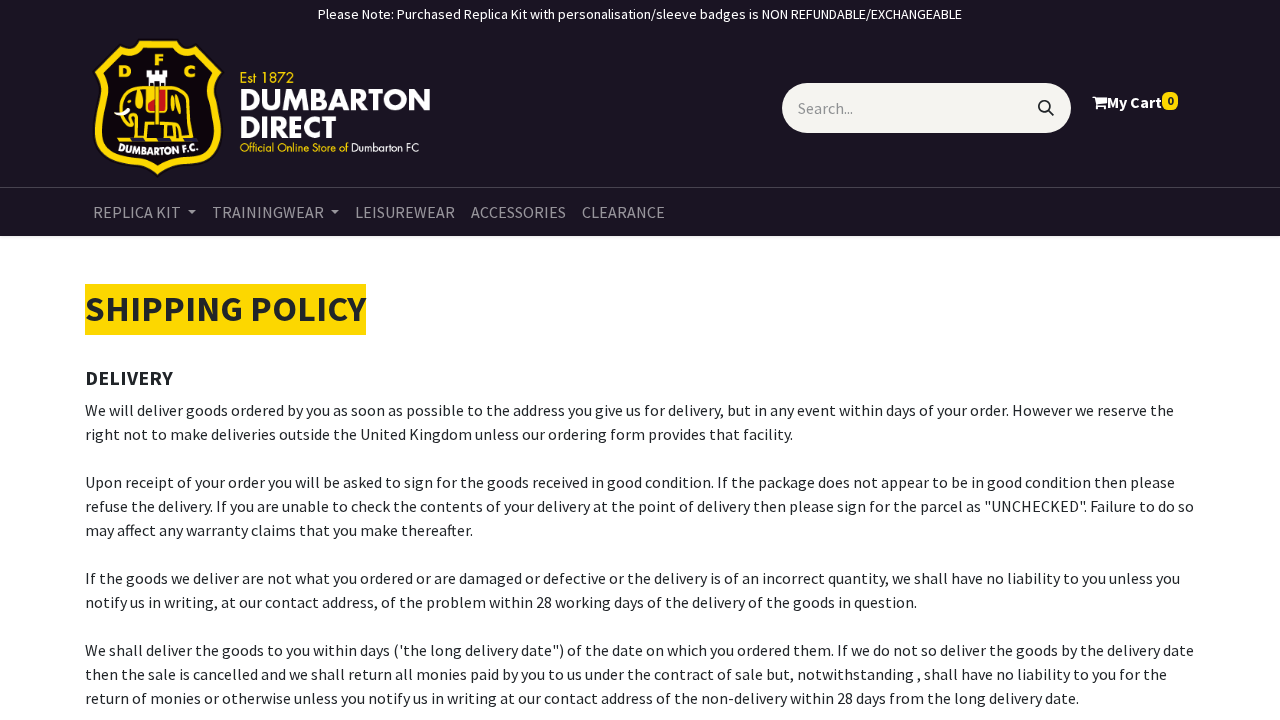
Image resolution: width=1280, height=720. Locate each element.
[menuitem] (144, 212)
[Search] (1046, 108)
